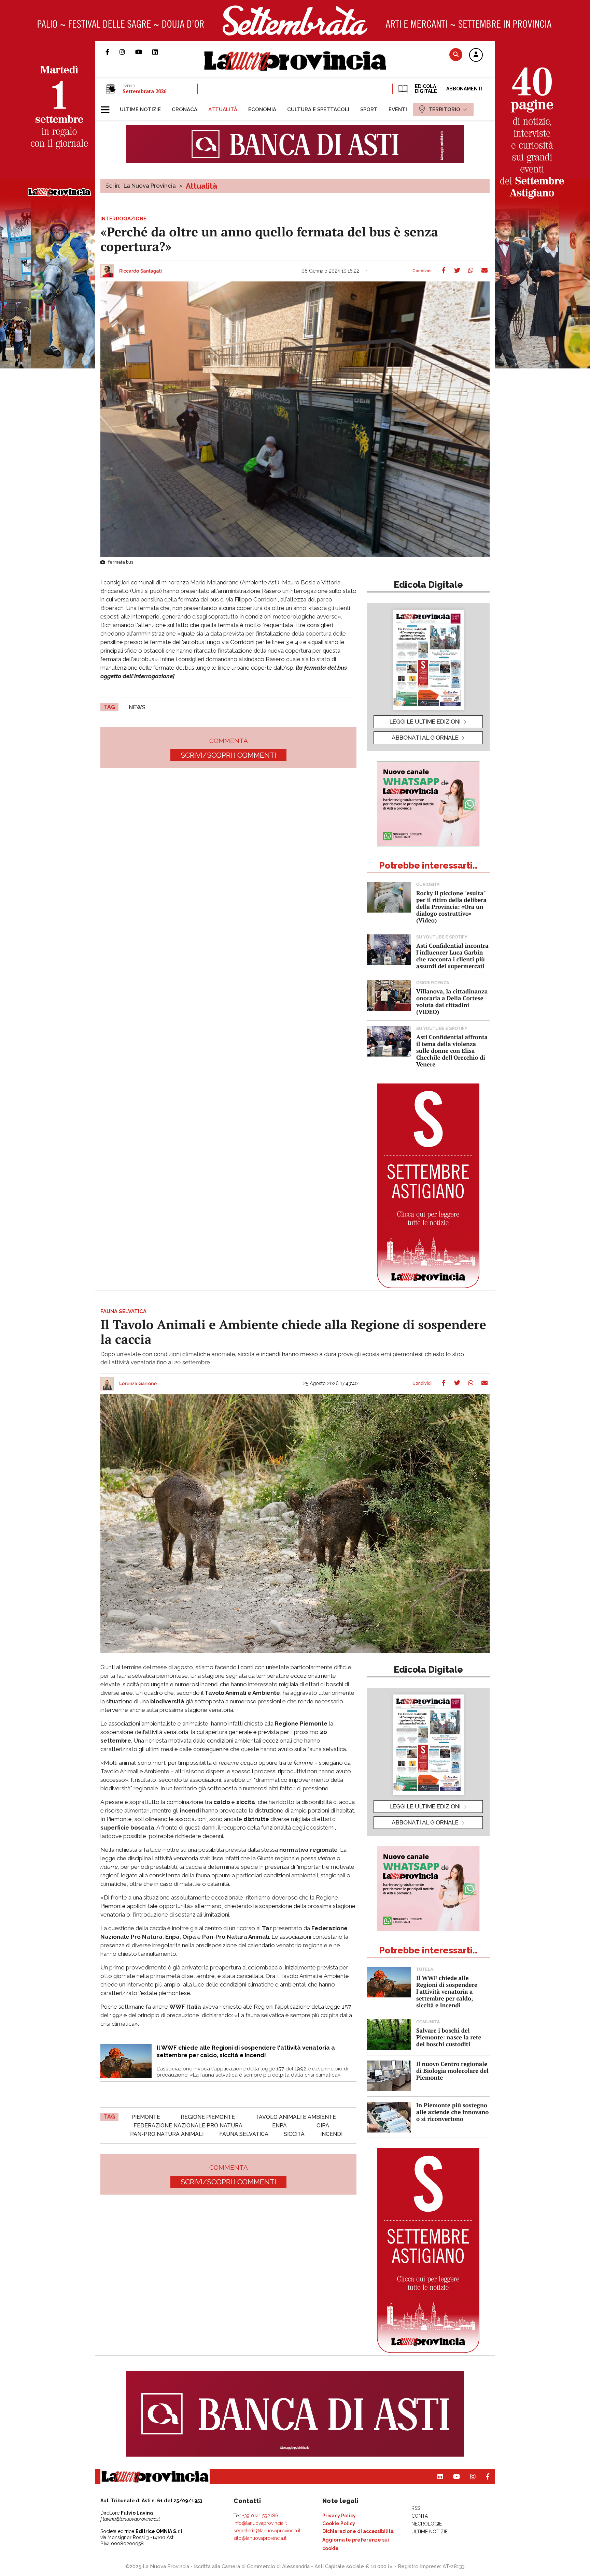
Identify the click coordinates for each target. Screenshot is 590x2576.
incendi (331, 2134)
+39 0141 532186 (260, 2516)
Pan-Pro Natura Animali (167, 2134)
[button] (476, 55)
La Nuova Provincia (150, 186)
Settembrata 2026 (144, 91)
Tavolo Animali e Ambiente (296, 2117)
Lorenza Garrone (138, 1384)
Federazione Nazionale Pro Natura (188, 2126)
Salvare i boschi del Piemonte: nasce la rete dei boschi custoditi (449, 2037)
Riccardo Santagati (141, 271)
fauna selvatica (244, 2134)
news (137, 707)
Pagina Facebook (113, 52)
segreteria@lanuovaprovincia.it (267, 2531)
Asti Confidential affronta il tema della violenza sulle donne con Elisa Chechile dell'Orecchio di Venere (452, 1051)
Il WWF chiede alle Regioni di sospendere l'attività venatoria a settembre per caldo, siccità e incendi (447, 1991)
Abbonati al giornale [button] (425, 738)
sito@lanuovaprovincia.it (260, 2538)
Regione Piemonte (208, 2117)
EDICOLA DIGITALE (425, 89)
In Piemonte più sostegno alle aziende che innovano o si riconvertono (452, 2112)
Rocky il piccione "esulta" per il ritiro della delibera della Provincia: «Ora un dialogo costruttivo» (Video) (451, 907)
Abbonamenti (464, 89)
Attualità (201, 186)
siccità (294, 2134)
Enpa (279, 2126)
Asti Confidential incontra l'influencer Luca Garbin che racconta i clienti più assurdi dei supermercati (452, 956)
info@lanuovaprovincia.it (260, 2523)
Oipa (323, 2126)
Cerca (456, 54)
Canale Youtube (144, 52)
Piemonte (146, 2117)
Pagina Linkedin (160, 52)
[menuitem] (140, 110)
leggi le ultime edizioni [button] (425, 722)
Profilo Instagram (127, 52)
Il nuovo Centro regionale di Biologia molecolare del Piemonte (452, 2071)
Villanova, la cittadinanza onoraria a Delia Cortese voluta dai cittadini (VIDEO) (452, 1001)
